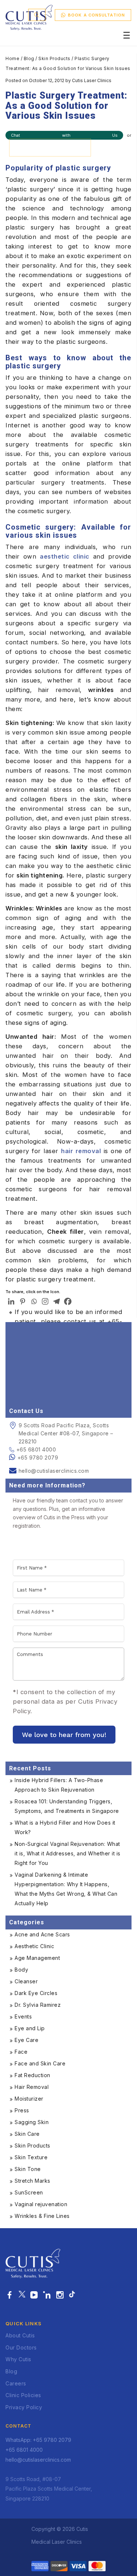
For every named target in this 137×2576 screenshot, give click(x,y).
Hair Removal (32, 2087)
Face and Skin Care (40, 2063)
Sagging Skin (32, 2122)
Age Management (37, 1958)
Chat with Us (64, 135)
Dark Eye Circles (36, 1993)
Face (21, 2052)
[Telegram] (56, 1301)
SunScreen (29, 2192)
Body (21, 1970)
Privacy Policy (24, 2407)
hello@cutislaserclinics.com (54, 1471)
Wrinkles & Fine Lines (42, 2216)
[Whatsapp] (34, 1301)
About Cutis (20, 2335)
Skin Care (27, 2134)
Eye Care (26, 2040)
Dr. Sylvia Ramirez (38, 2005)
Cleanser (26, 1981)
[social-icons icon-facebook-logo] (10, 2295)
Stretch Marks (33, 2181)
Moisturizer (29, 2099)
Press (22, 2110)
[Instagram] (45, 1301)
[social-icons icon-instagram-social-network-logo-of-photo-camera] (60, 2295)
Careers (16, 2383)
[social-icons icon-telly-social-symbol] (34, 2295)
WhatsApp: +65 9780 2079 (38, 2440)
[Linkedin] (11, 1301)
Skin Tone (28, 2169)
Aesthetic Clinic (34, 1946)
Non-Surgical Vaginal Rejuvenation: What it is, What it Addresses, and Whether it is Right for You (68, 1853)
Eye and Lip (30, 2028)
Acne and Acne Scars (42, 1934)
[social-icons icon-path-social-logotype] (72, 2295)
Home (12, 58)
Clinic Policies (23, 2395)
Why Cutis (18, 2359)
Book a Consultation (96, 15)
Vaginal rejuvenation (41, 2204)
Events (23, 2016)
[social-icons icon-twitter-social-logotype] (22, 2295)
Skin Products (54, 58)
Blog (29, 58)
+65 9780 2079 (38, 1458)
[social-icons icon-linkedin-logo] (47, 2295)
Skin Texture (31, 2157)
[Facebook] (68, 1301)
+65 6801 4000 (36, 1449)
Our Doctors (21, 2347)
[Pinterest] (22, 1301)
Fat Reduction (33, 2075)
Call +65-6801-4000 (50, 147)
